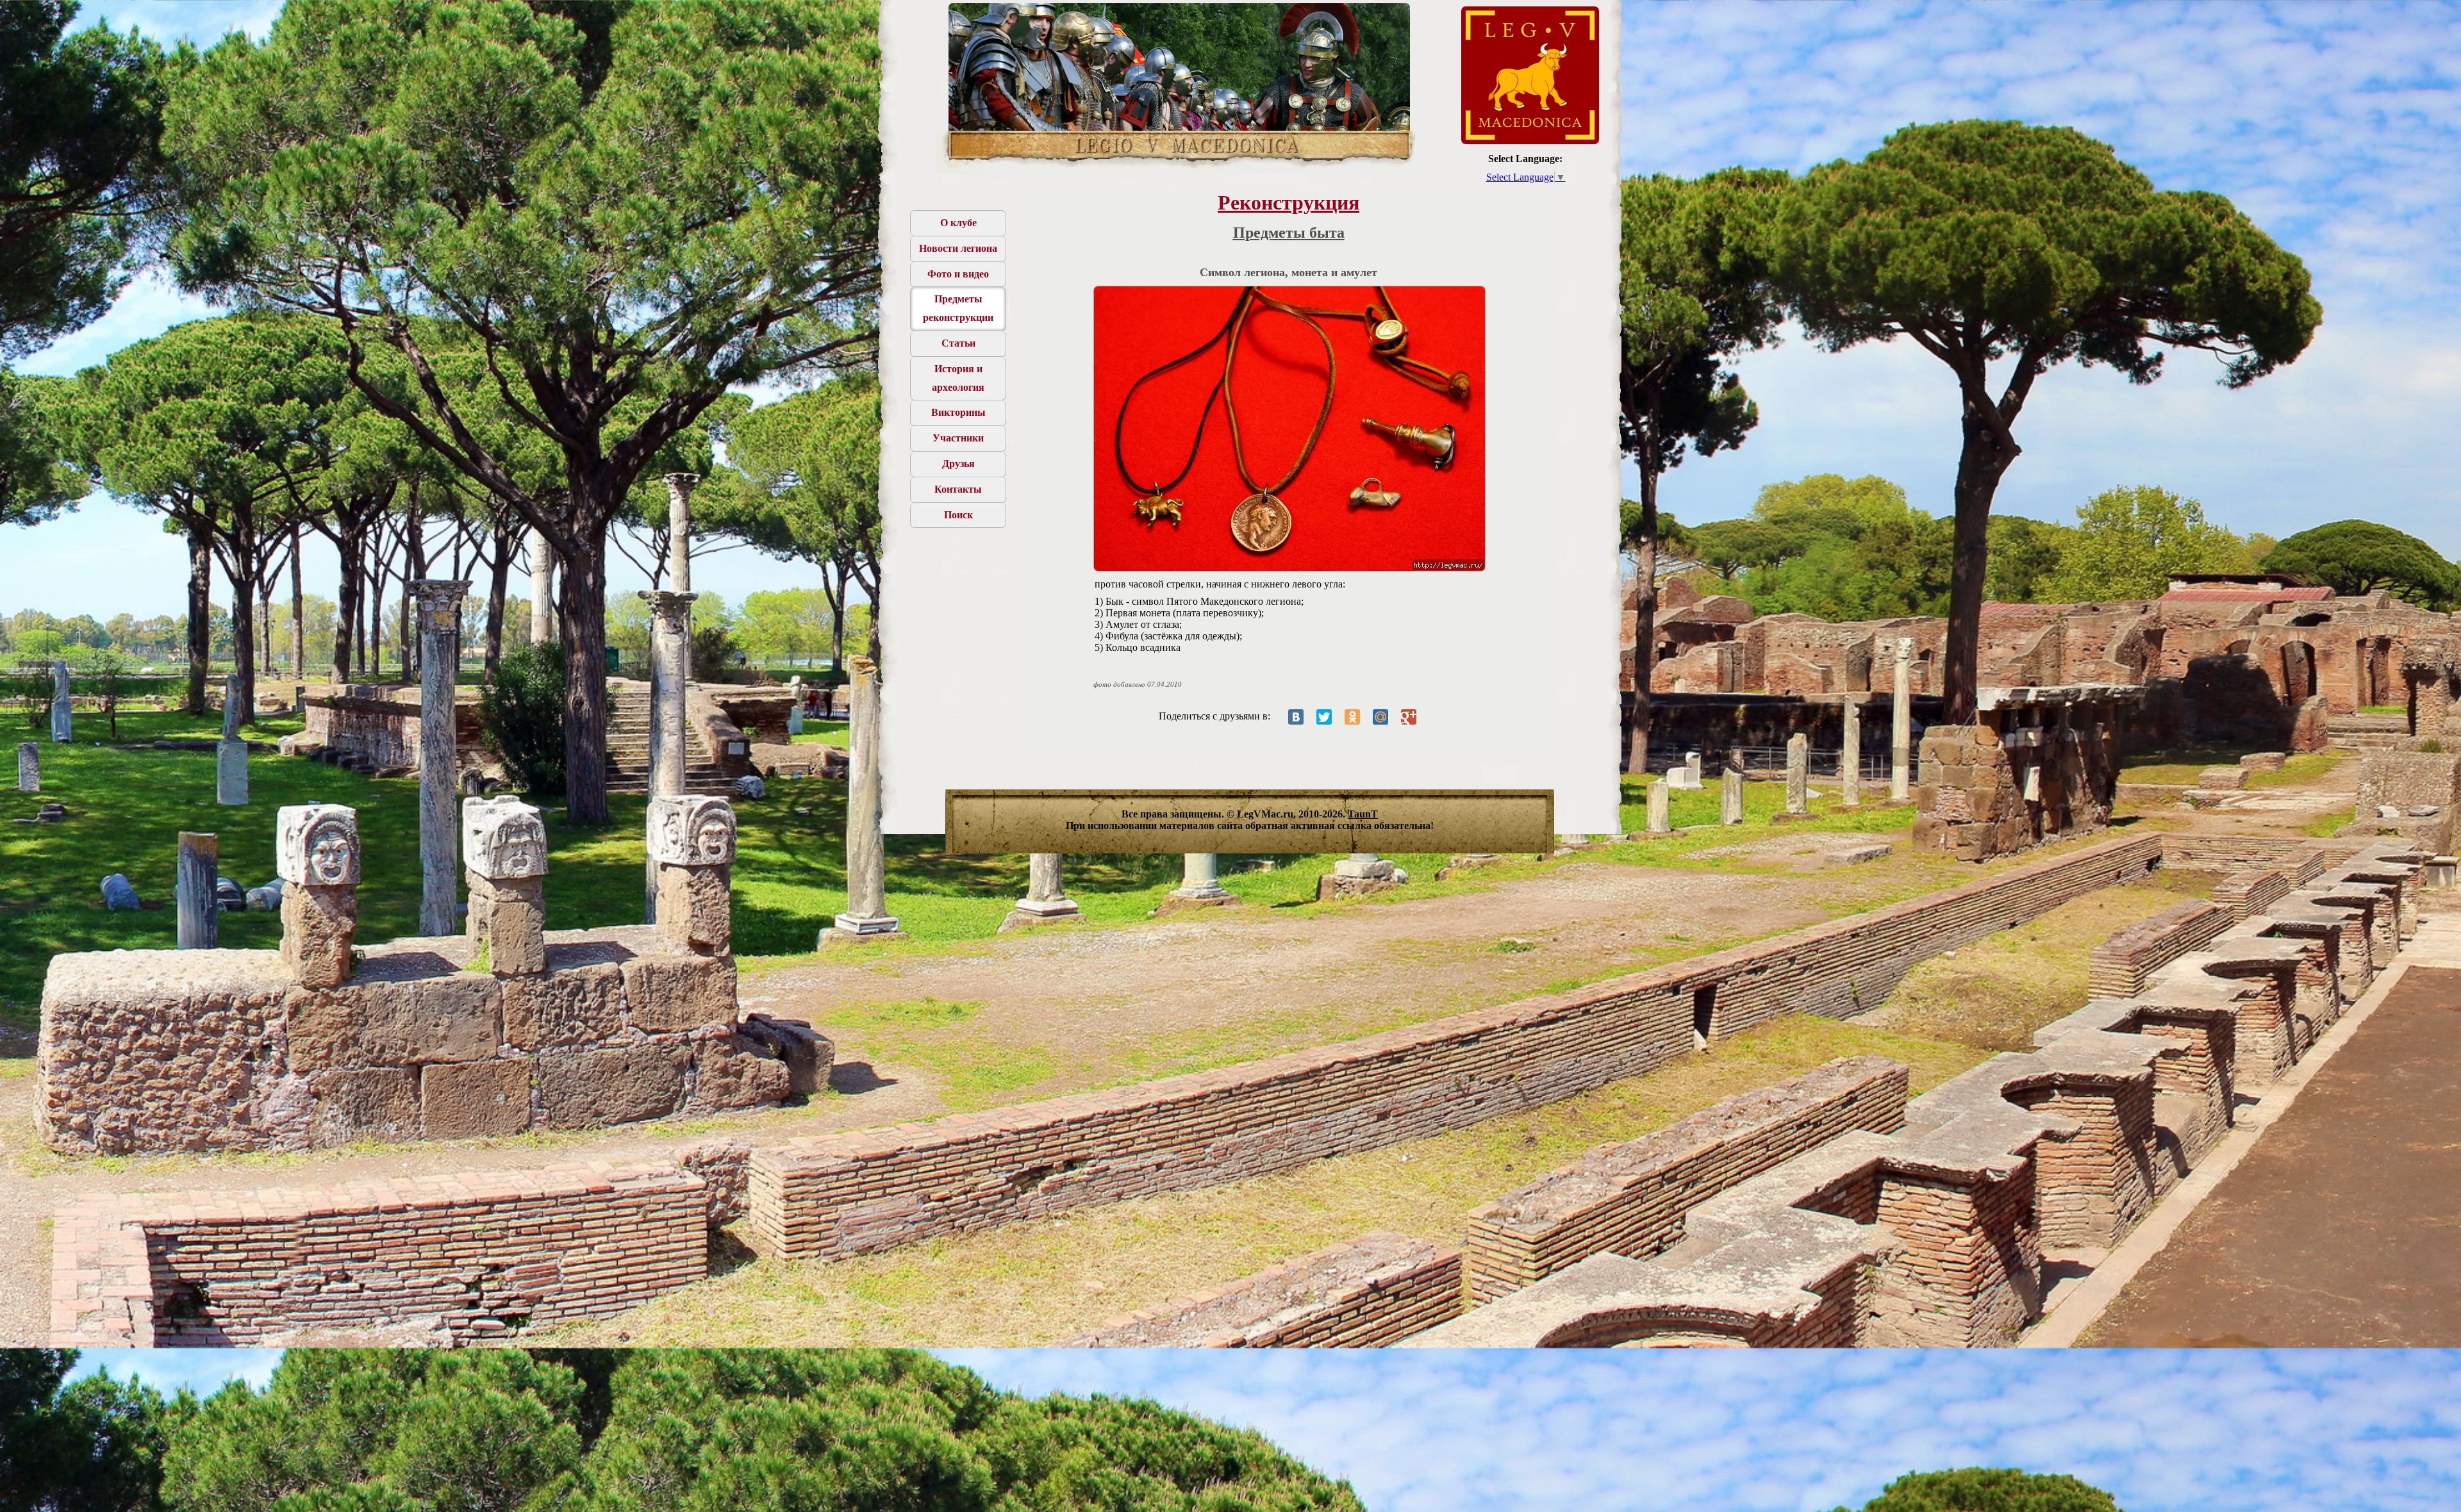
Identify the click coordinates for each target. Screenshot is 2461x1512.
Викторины (958, 412)
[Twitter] (1324, 717)
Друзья (958, 464)
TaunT (1363, 814)
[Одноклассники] (1352, 717)
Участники (958, 438)
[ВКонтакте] (1296, 717)
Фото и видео (958, 274)
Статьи (958, 343)
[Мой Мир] (1380, 717)
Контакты (958, 489)
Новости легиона (958, 248)
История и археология (958, 378)
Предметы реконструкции (958, 308)
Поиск (958, 515)
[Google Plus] (1409, 717)
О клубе (958, 223)
